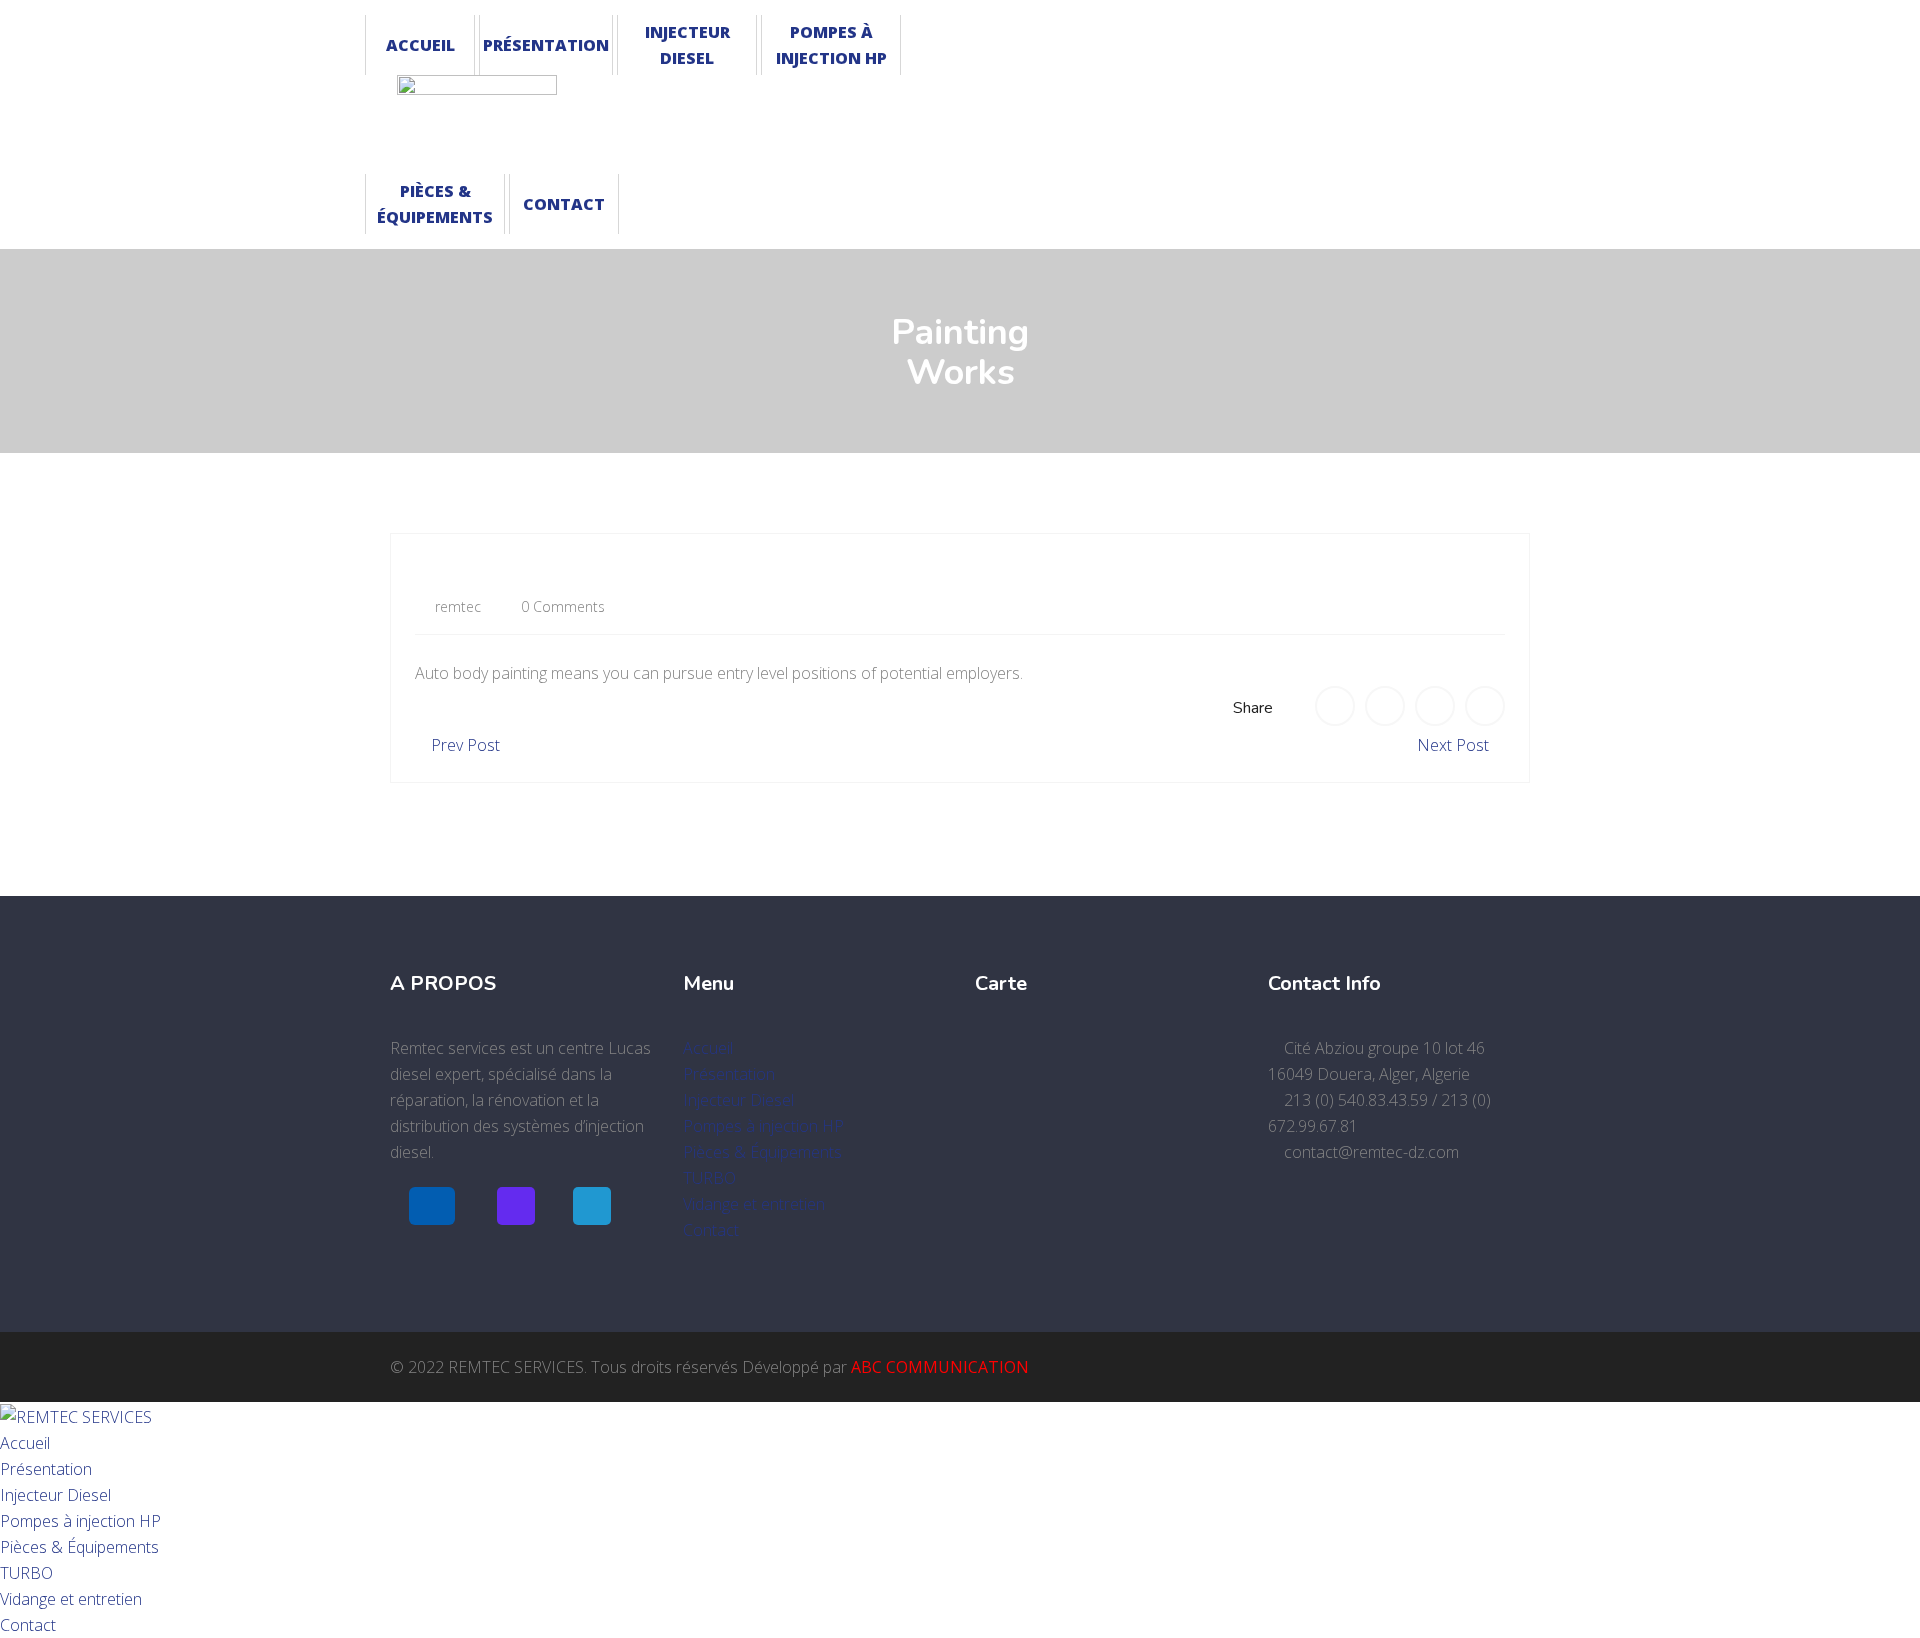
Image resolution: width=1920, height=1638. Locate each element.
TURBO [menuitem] (26, 1573)
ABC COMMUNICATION (940, 1367)
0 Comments (561, 606)
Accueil (420, 45)
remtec (456, 606)
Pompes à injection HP (831, 45)
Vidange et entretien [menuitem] (71, 1599)
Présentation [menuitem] (46, 1469)
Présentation (546, 45)
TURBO (709, 1178)
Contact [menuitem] (28, 1625)
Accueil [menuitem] (25, 1443)
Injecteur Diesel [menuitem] (55, 1495)
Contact (564, 204)
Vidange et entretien (754, 1204)
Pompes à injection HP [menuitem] (80, 1521)
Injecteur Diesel (687, 45)
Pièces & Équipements (435, 204)
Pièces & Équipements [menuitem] (79, 1547)
